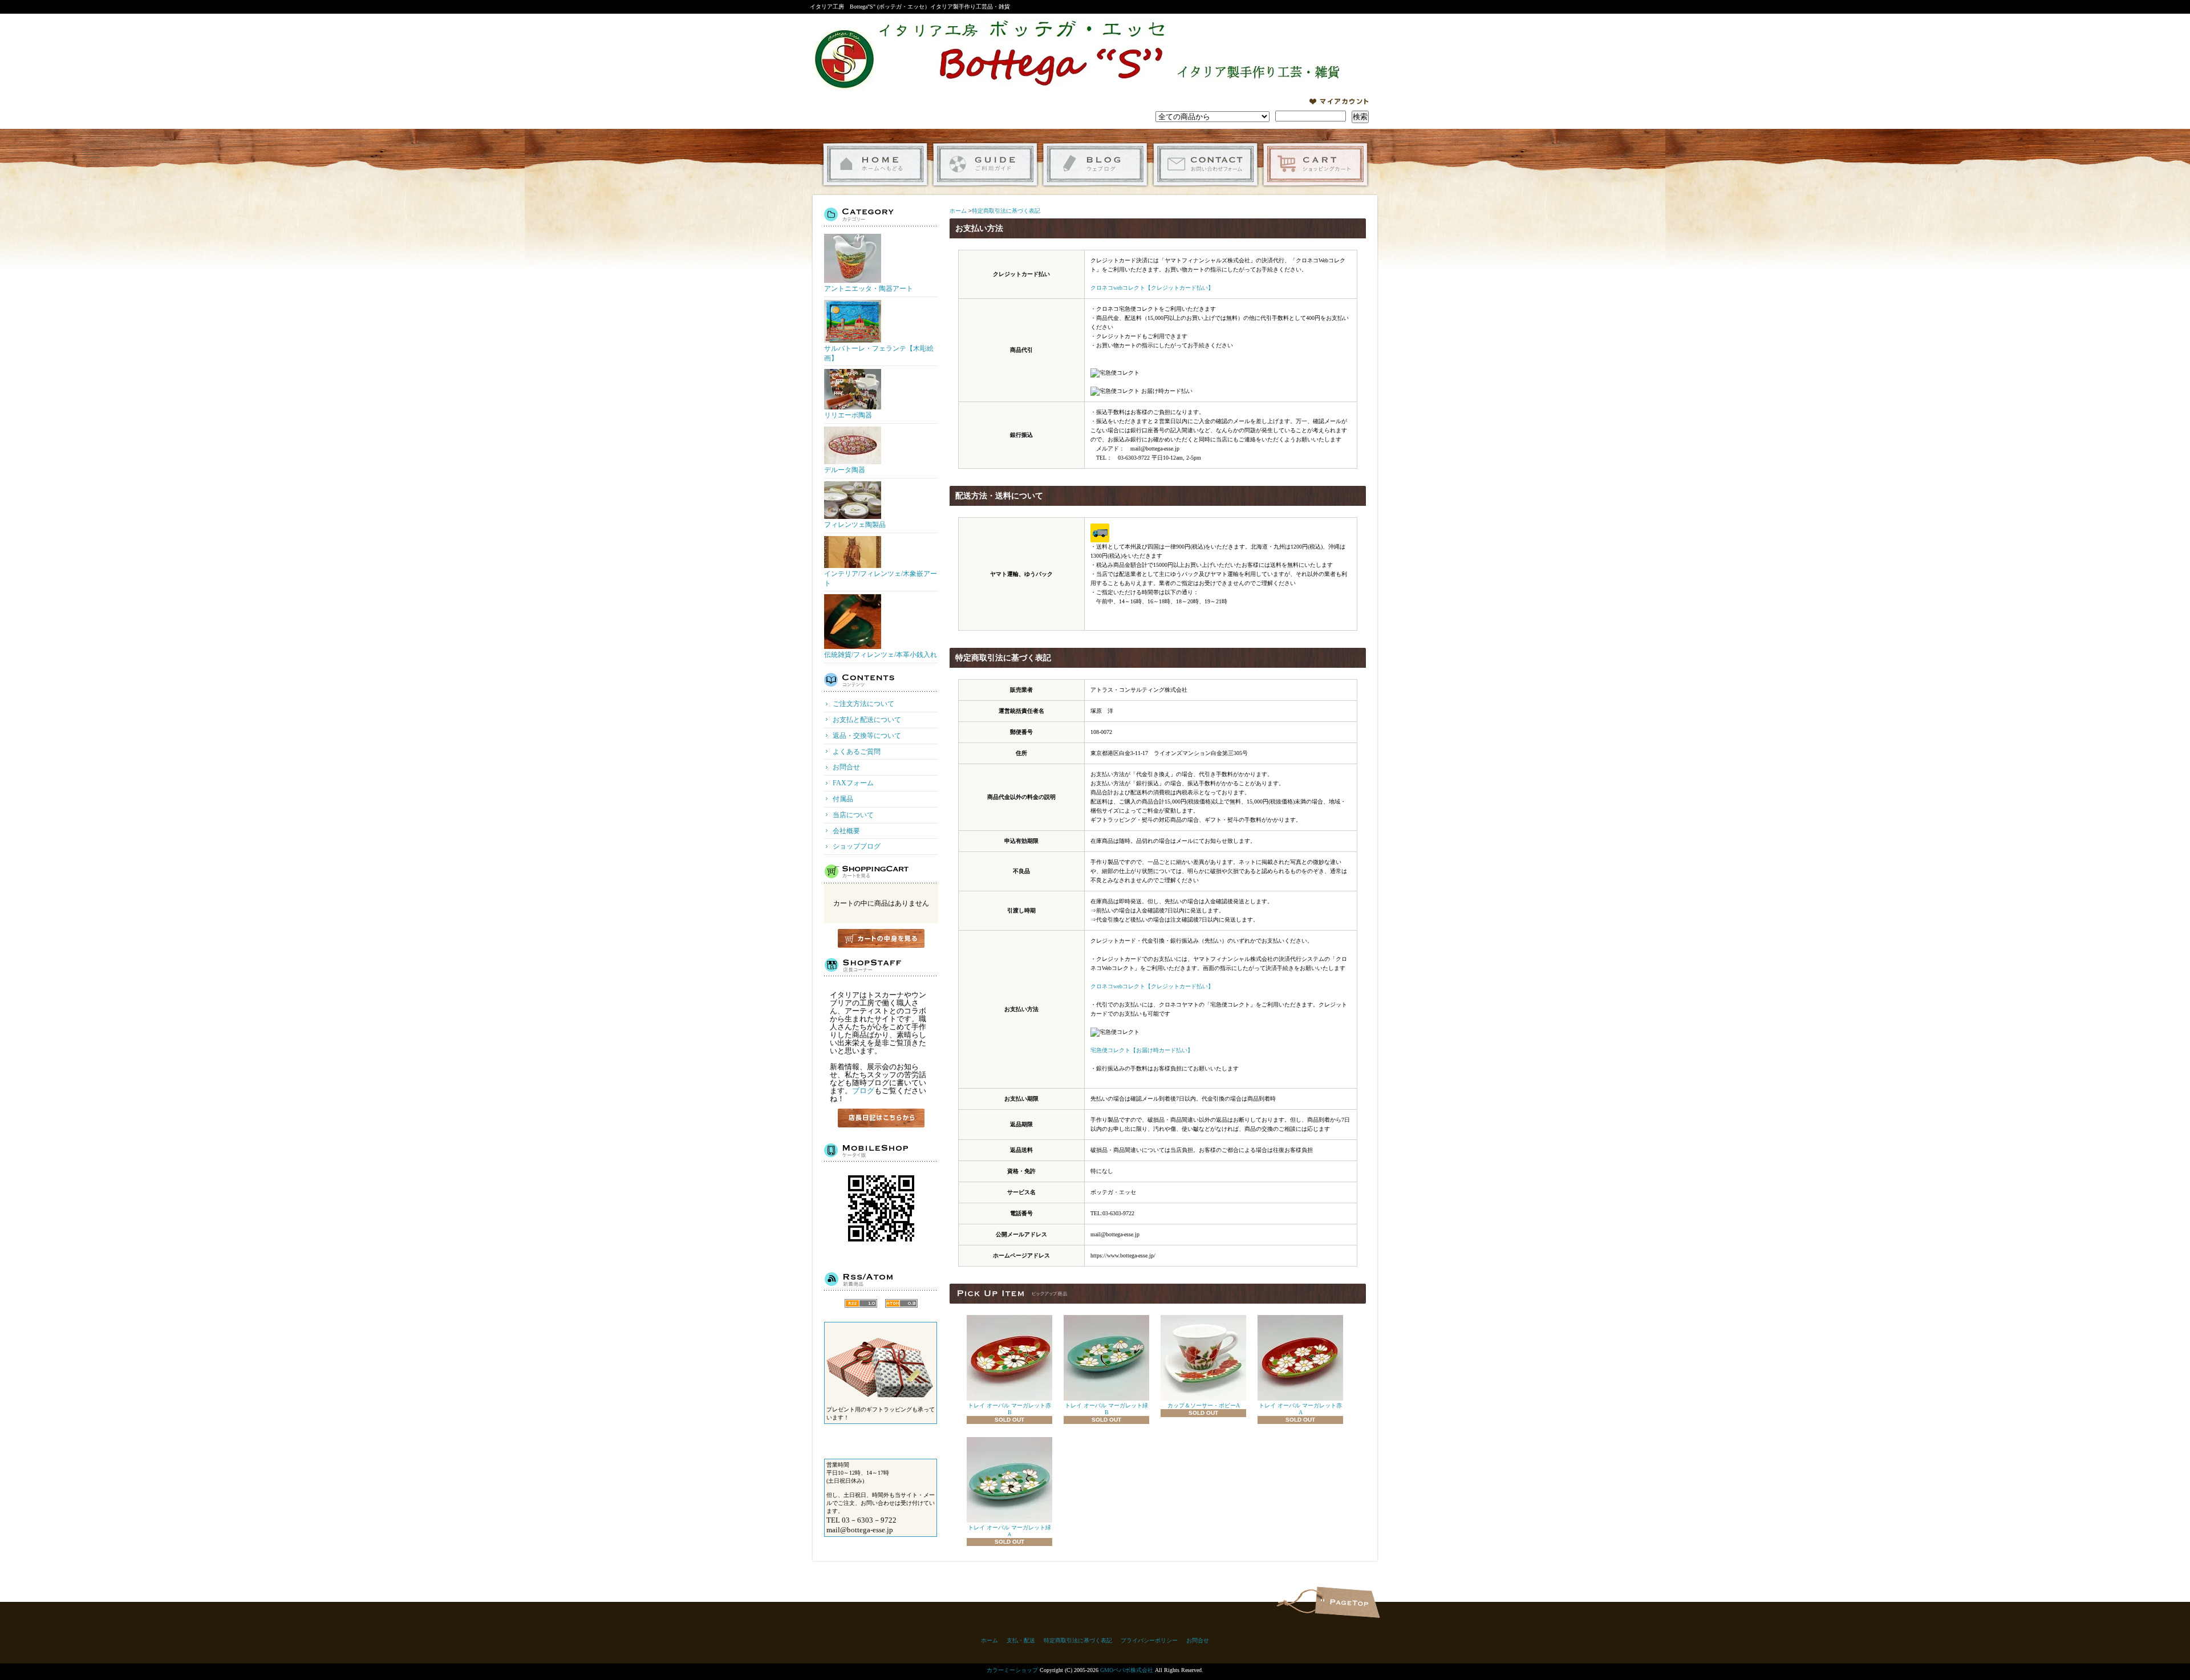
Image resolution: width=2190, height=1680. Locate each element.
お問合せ (1205, 165)
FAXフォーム (853, 783)
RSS (861, 1303)
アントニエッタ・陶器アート (869, 289)
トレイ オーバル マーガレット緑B (1106, 1409)
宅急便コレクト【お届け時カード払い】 (1142, 1050)
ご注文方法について (863, 704)
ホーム (875, 165)
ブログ (863, 1091)
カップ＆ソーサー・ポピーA (1204, 1405)
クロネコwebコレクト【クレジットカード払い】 (1152, 288)
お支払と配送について (867, 720)
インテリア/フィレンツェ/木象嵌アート (881, 579)
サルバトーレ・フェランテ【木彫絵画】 (879, 353)
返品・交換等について (867, 736)
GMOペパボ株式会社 (1127, 1670)
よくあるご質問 (857, 752)
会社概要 (846, 831)
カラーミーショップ (1012, 1670)
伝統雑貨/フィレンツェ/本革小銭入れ (881, 655)
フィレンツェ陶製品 (855, 525)
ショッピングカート (1315, 165)
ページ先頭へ (1347, 1602)
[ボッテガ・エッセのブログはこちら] (881, 1118)
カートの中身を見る (881, 938)
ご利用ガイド (985, 165)
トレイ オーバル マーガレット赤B (1009, 1409)
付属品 (843, 799)
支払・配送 (1021, 1640)
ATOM (901, 1303)
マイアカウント (1339, 102)
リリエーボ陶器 (848, 415)
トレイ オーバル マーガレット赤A (1300, 1409)
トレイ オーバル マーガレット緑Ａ (1009, 1531)
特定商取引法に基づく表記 (1006, 211)
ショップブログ (1095, 165)
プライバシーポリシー (1149, 1640)
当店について (853, 815)
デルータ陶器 (845, 470)
